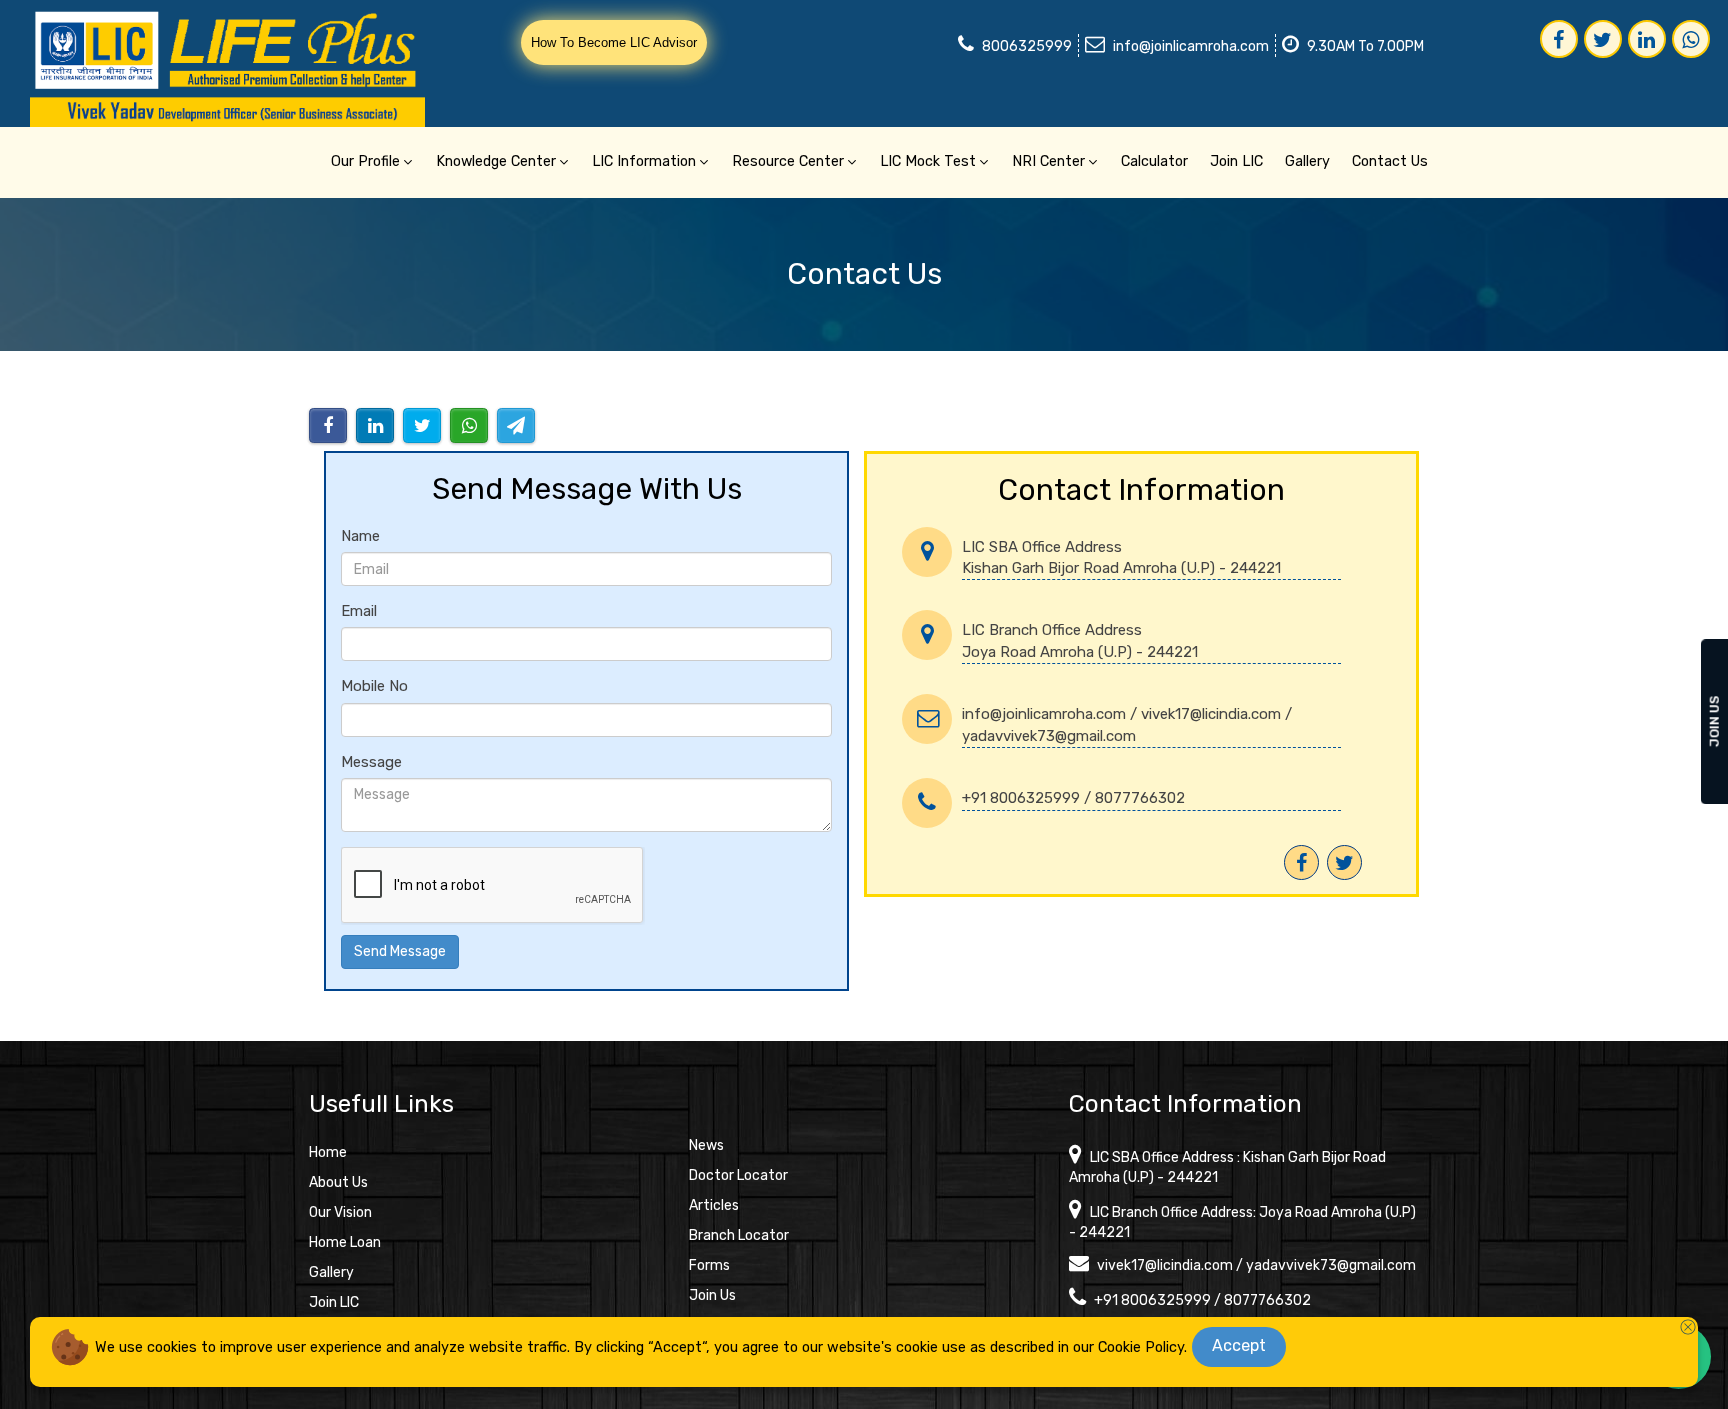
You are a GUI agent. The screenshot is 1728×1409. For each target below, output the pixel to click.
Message (371, 762)
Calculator (1154, 161)
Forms (709, 1265)
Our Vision (340, 1212)
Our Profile (365, 161)
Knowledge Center (496, 161)
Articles (714, 1205)
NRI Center (1048, 161)
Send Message (400, 951)
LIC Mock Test (928, 161)
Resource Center (788, 161)
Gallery (1307, 161)
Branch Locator (739, 1235)
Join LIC (1236, 161)
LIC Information (644, 161)
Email (359, 611)
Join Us (712, 1295)
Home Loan (345, 1242)
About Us (338, 1182)
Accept (1239, 1345)
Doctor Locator (738, 1175)
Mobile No (374, 686)
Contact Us (1390, 161)
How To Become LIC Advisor (614, 42)
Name (360, 536)
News (706, 1145)
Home (328, 1152)
